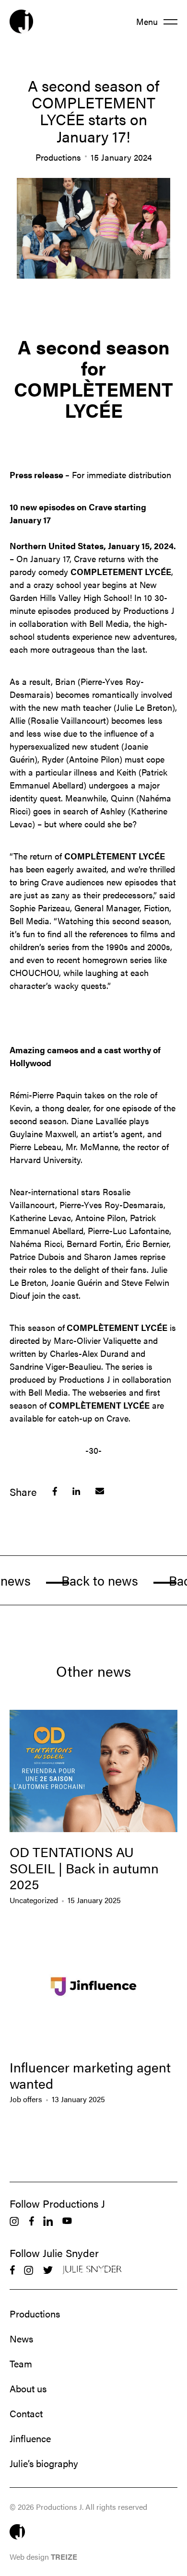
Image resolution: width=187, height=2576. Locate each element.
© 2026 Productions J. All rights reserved (78, 2507)
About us (28, 2388)
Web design (43, 2557)
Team (21, 2364)
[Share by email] (100, 1491)
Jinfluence (30, 2438)
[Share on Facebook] (55, 1491)
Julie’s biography (44, 2463)
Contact (26, 2413)
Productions (35, 2314)
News (21, 2339)
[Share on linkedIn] (76, 1491)
